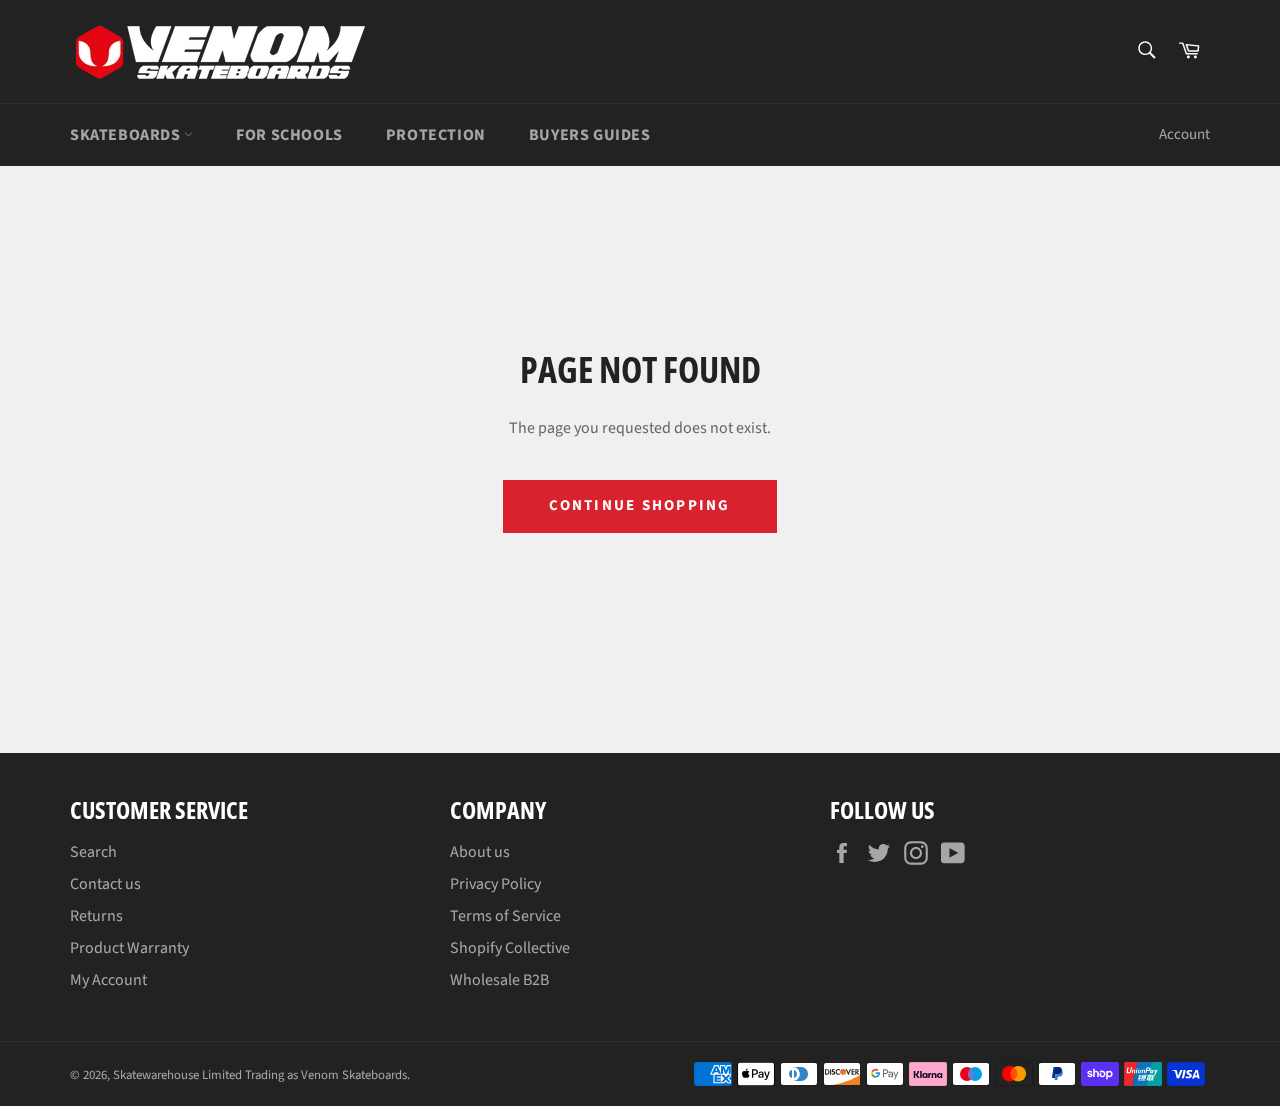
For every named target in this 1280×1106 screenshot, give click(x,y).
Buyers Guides (590, 135)
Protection (436, 135)
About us (480, 852)
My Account (108, 980)
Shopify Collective (510, 948)
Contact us (105, 884)
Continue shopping (639, 505)
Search (93, 852)
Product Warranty (129, 948)
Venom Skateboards (354, 1075)
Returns (96, 916)
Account (1184, 134)
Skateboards (127, 135)
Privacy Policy (495, 884)
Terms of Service (505, 916)
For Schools (289, 135)
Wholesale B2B (499, 980)
